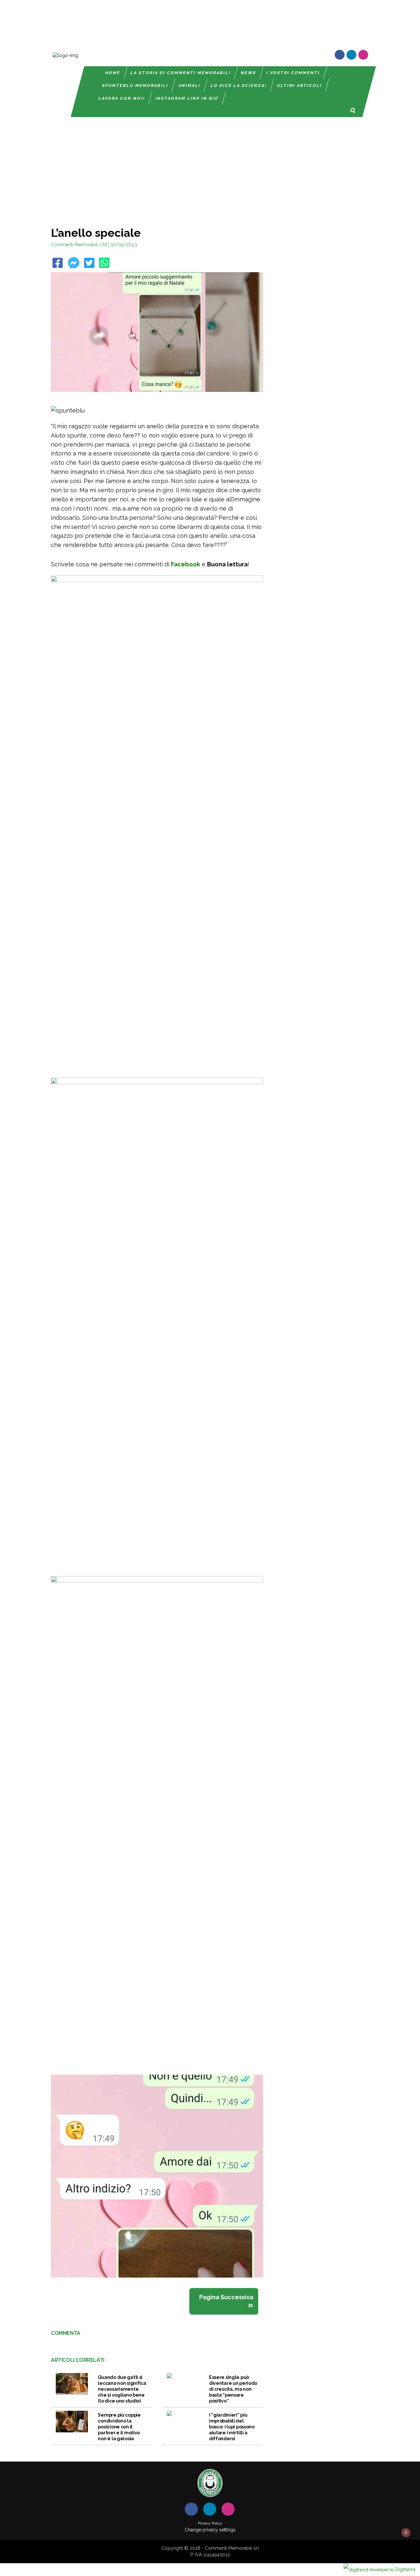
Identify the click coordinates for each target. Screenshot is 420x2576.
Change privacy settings (210, 2530)
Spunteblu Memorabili (135, 86)
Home (113, 73)
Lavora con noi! (122, 98)
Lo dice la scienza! (239, 86)
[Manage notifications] (406, 2533)
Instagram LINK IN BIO (187, 98)
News (249, 73)
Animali (189, 86)
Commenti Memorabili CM (79, 245)
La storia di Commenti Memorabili (181, 73)
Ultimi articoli (299, 86)
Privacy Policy (210, 2523)
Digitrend (392, 2569)
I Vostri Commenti (293, 73)
